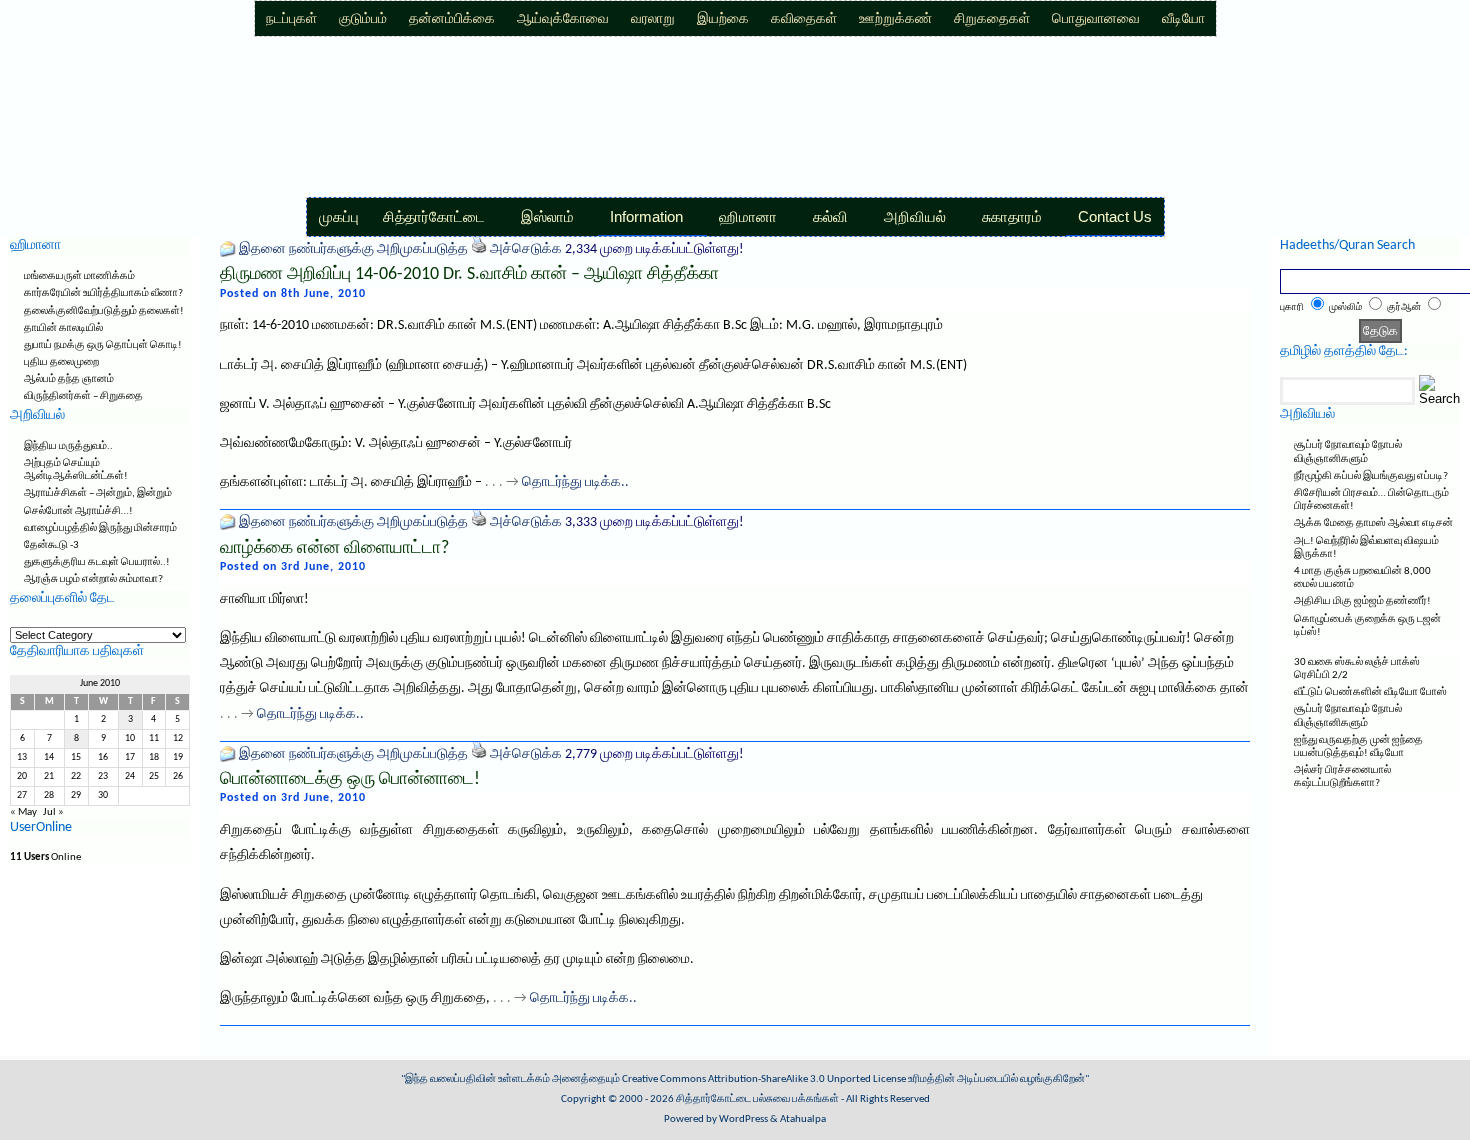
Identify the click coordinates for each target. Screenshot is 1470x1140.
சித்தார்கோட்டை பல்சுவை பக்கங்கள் (757, 1099)
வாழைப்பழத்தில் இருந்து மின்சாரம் (100, 528)
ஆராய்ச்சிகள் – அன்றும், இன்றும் (98, 493)
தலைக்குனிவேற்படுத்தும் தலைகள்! (104, 311)
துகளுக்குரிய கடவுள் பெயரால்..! (97, 562)
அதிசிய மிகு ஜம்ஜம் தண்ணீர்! (1362, 601)
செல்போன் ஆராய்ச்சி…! (78, 511)
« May (23, 812)
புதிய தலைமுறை (61, 362)
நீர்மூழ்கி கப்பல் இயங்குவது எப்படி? (1371, 476)
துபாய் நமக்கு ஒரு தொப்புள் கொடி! (103, 345)
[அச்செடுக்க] (479, 249)
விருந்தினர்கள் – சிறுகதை (83, 396)
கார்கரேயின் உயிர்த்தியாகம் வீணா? (103, 293)
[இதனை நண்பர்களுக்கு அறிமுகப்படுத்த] (228, 249)
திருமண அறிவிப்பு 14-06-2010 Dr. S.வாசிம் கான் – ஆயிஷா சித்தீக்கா (469, 274)
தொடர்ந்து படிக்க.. (575, 482)
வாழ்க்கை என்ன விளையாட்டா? (334, 548)
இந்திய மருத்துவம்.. (68, 446)
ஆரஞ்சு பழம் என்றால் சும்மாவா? (93, 579)
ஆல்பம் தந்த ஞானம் (69, 379)
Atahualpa (803, 1119)
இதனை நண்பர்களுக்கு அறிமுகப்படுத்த (353, 249)
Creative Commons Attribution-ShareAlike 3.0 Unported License (764, 1079)
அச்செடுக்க (526, 249)
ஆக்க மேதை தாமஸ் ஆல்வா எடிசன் (1373, 523)
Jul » (53, 812)
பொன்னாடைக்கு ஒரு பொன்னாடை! (350, 779)
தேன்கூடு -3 (51, 545)
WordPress (743, 1119)
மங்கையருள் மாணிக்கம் (79, 276)
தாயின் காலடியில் (63, 328)
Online (45, 857)
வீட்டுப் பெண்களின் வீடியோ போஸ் (1370, 692)
